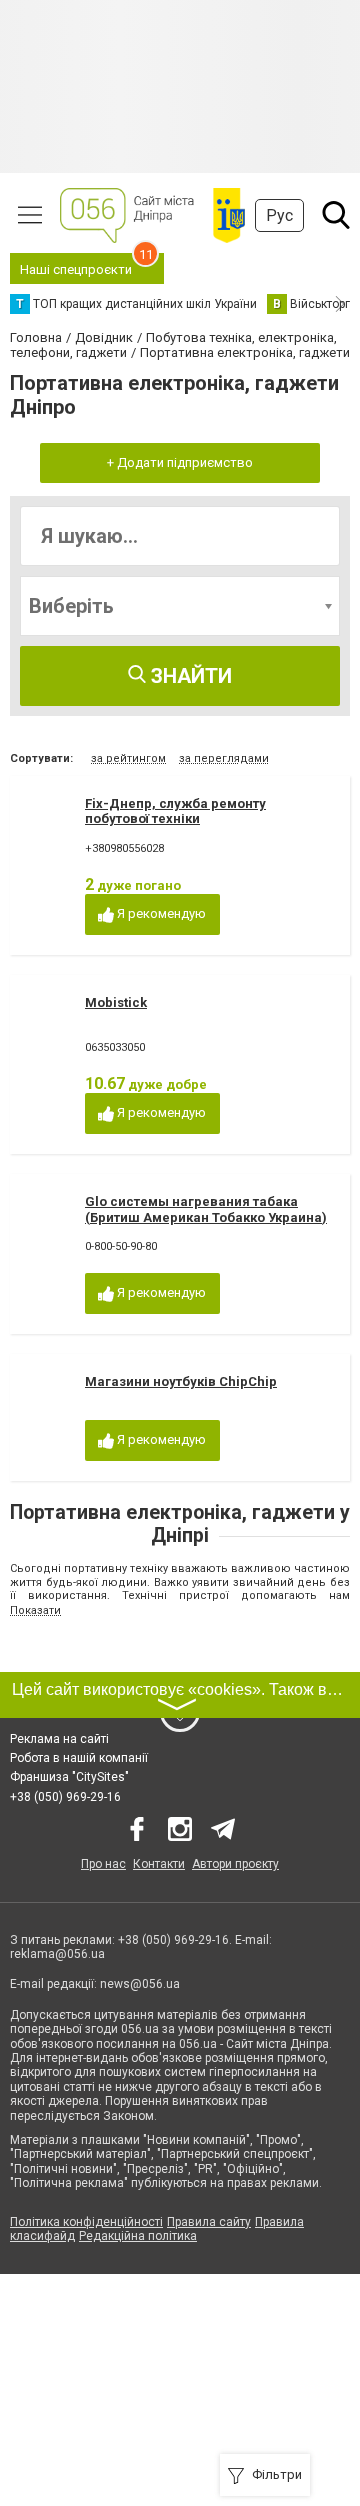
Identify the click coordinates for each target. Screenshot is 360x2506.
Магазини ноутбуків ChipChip (181, 1381)
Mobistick (116, 1002)
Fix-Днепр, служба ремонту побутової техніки (175, 811)
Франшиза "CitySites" (69, 1777)
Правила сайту (209, 2222)
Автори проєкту (235, 1864)
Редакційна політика (138, 2236)
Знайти (189, 676)
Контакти (159, 1864)
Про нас (103, 1864)
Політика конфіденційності (86, 2222)
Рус (279, 215)
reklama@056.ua (57, 1954)
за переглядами (224, 758)
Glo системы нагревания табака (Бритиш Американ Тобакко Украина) (206, 1209)
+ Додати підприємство (180, 462)
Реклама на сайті (59, 1739)
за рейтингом (128, 758)
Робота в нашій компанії (79, 1758)
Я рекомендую (160, 913)
